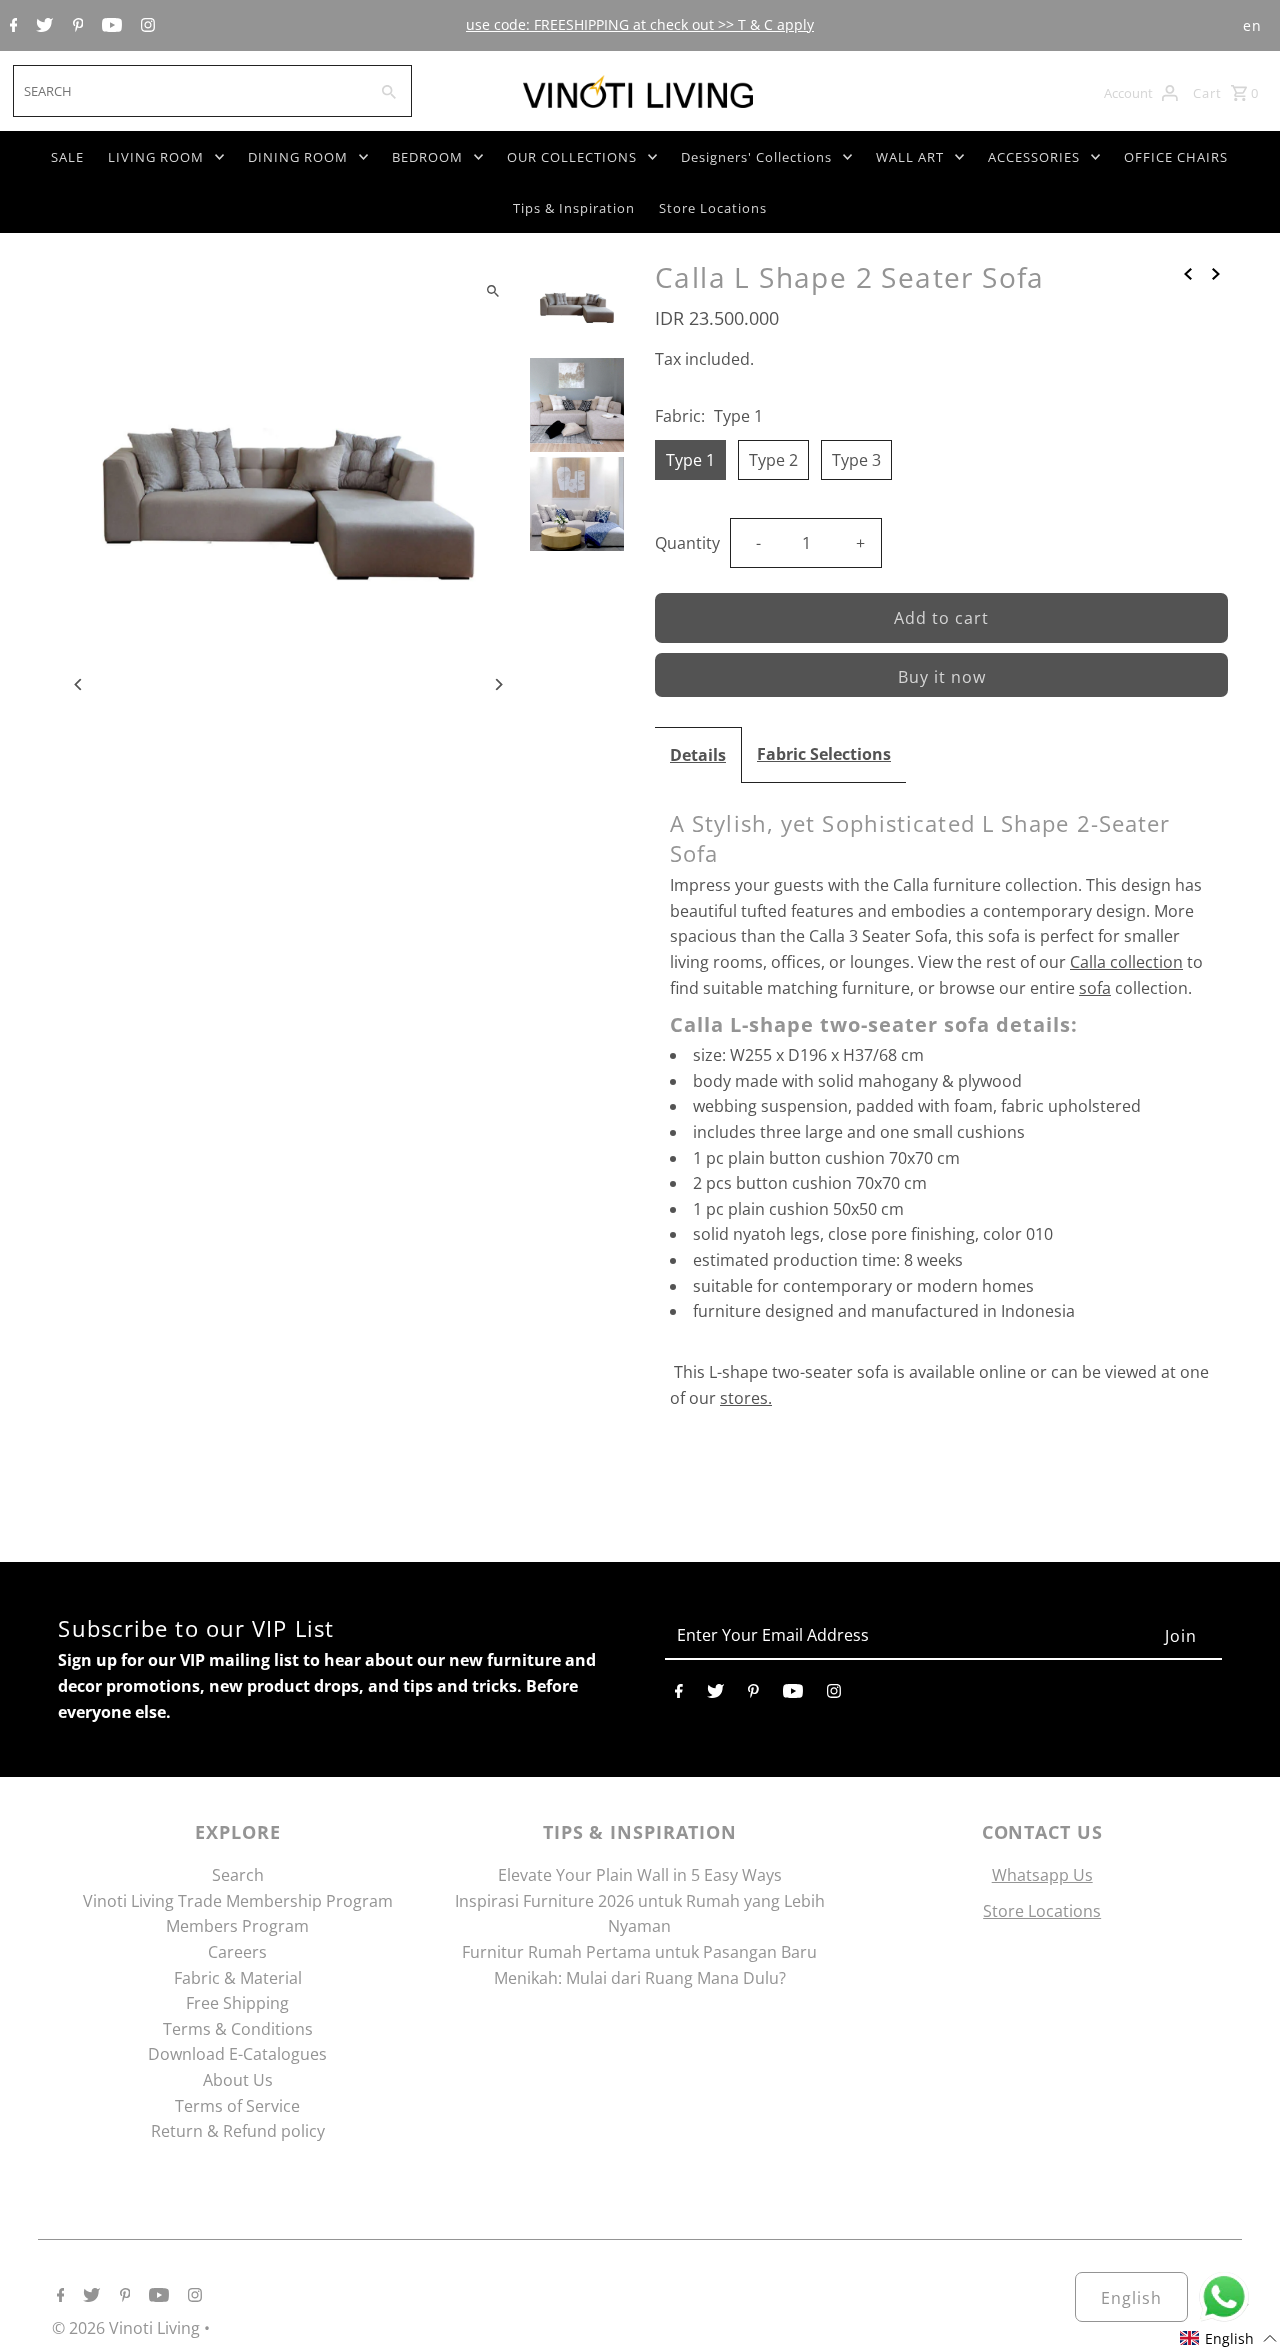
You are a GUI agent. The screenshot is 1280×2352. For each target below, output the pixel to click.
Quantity (687, 543)
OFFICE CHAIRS (1176, 157)
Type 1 (690, 460)
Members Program (237, 1926)
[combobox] (188, 91)
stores (744, 1398)
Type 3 (856, 460)
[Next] (497, 684)
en (1252, 25)
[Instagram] (145, 26)
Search (238, 1875)
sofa (1095, 988)
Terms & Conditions (238, 2029)
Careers (237, 1952)
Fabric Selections (824, 754)
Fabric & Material (238, 1978)
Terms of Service (237, 2106)
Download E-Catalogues (237, 2054)
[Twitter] (42, 26)
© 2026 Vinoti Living (128, 2328)
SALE (67, 157)
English (1131, 2298)
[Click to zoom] (492, 290)
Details (698, 755)
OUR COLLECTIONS (572, 157)
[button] (1229, 2338)
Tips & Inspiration (574, 208)
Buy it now (942, 677)
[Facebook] (11, 26)
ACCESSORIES (1034, 157)
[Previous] (79, 684)
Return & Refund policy (238, 2131)
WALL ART (910, 157)
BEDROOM (427, 157)
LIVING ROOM (156, 157)
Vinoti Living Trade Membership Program (238, 1901)
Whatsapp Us (1042, 1875)
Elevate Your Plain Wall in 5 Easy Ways (640, 1875)
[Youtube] (109, 26)
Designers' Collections (756, 157)
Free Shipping (237, 2003)
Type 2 (773, 460)
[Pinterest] (76, 26)
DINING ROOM (298, 157)
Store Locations (713, 208)
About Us (238, 2080)
